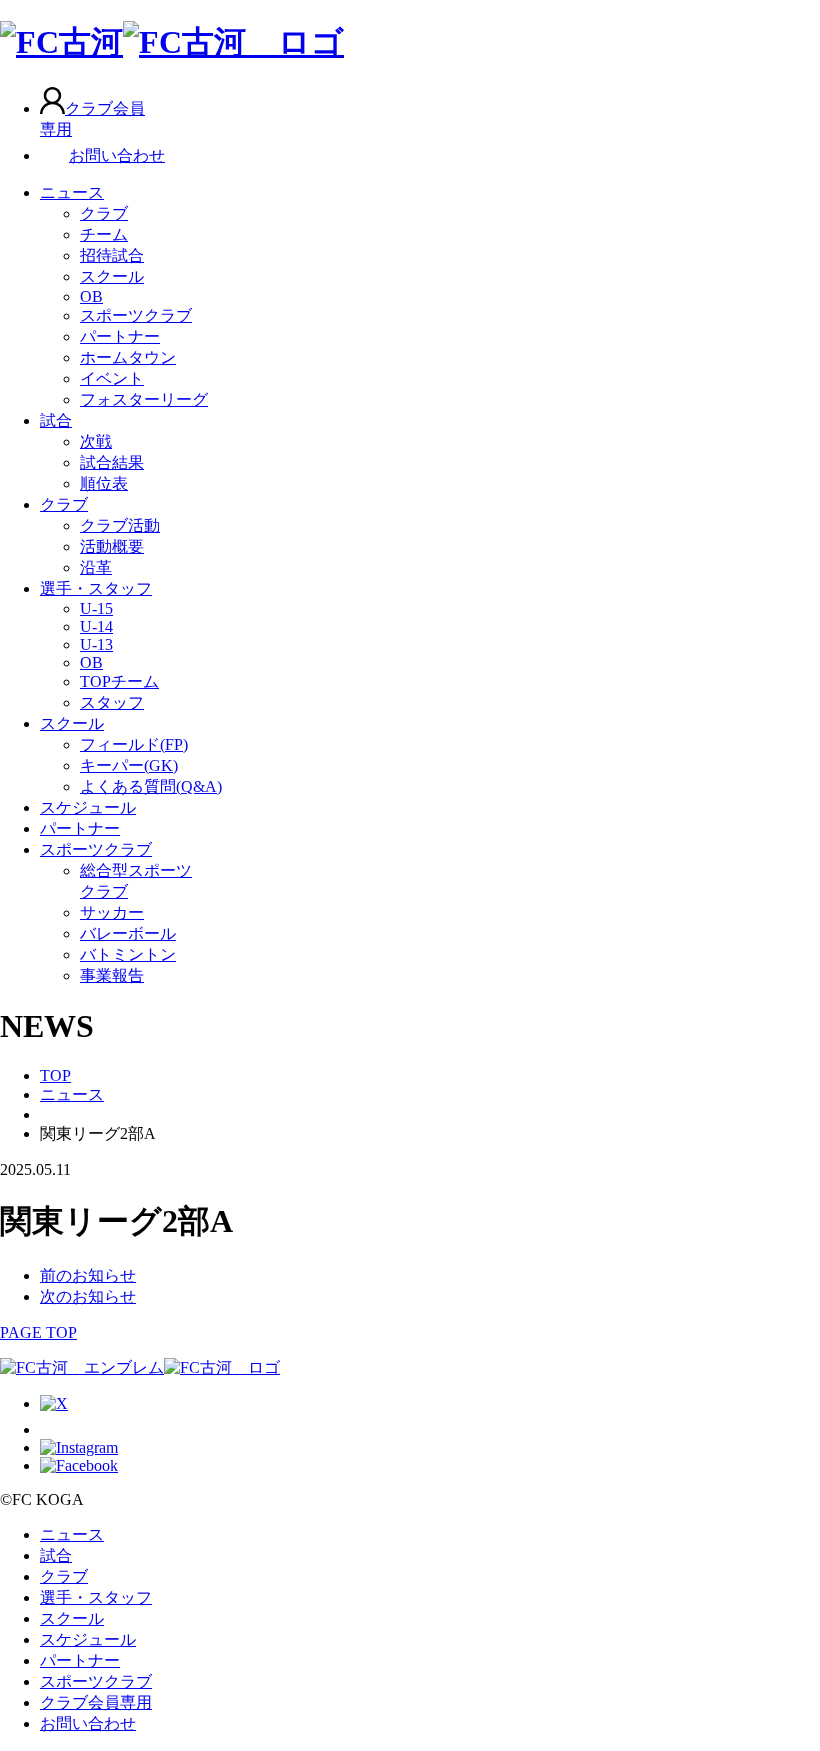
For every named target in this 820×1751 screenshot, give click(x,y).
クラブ (104, 213)
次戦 (96, 441)
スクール (112, 276)
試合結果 (112, 462)
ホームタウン (128, 357)
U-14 (96, 626)
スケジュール (88, 807)
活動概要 (112, 546)
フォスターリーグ (144, 399)
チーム (104, 234)
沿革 (96, 567)
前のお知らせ (88, 1275)
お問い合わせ (117, 155)
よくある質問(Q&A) (151, 786)
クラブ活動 (120, 525)
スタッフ (112, 702)
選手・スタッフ (96, 588)
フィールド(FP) (134, 744)
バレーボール (128, 933)
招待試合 (112, 255)
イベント (112, 378)
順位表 (104, 483)
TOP (55, 1075)
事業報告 (112, 975)
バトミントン (128, 954)
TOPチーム (119, 681)
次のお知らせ (88, 1296)
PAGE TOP (38, 1332)
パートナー (120, 336)
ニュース (72, 192)
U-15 (96, 608)
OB (91, 296)
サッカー (112, 912)
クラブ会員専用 (96, 1702)
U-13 (96, 644)
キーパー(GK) (129, 765)
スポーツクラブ (136, 315)
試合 (56, 420)
